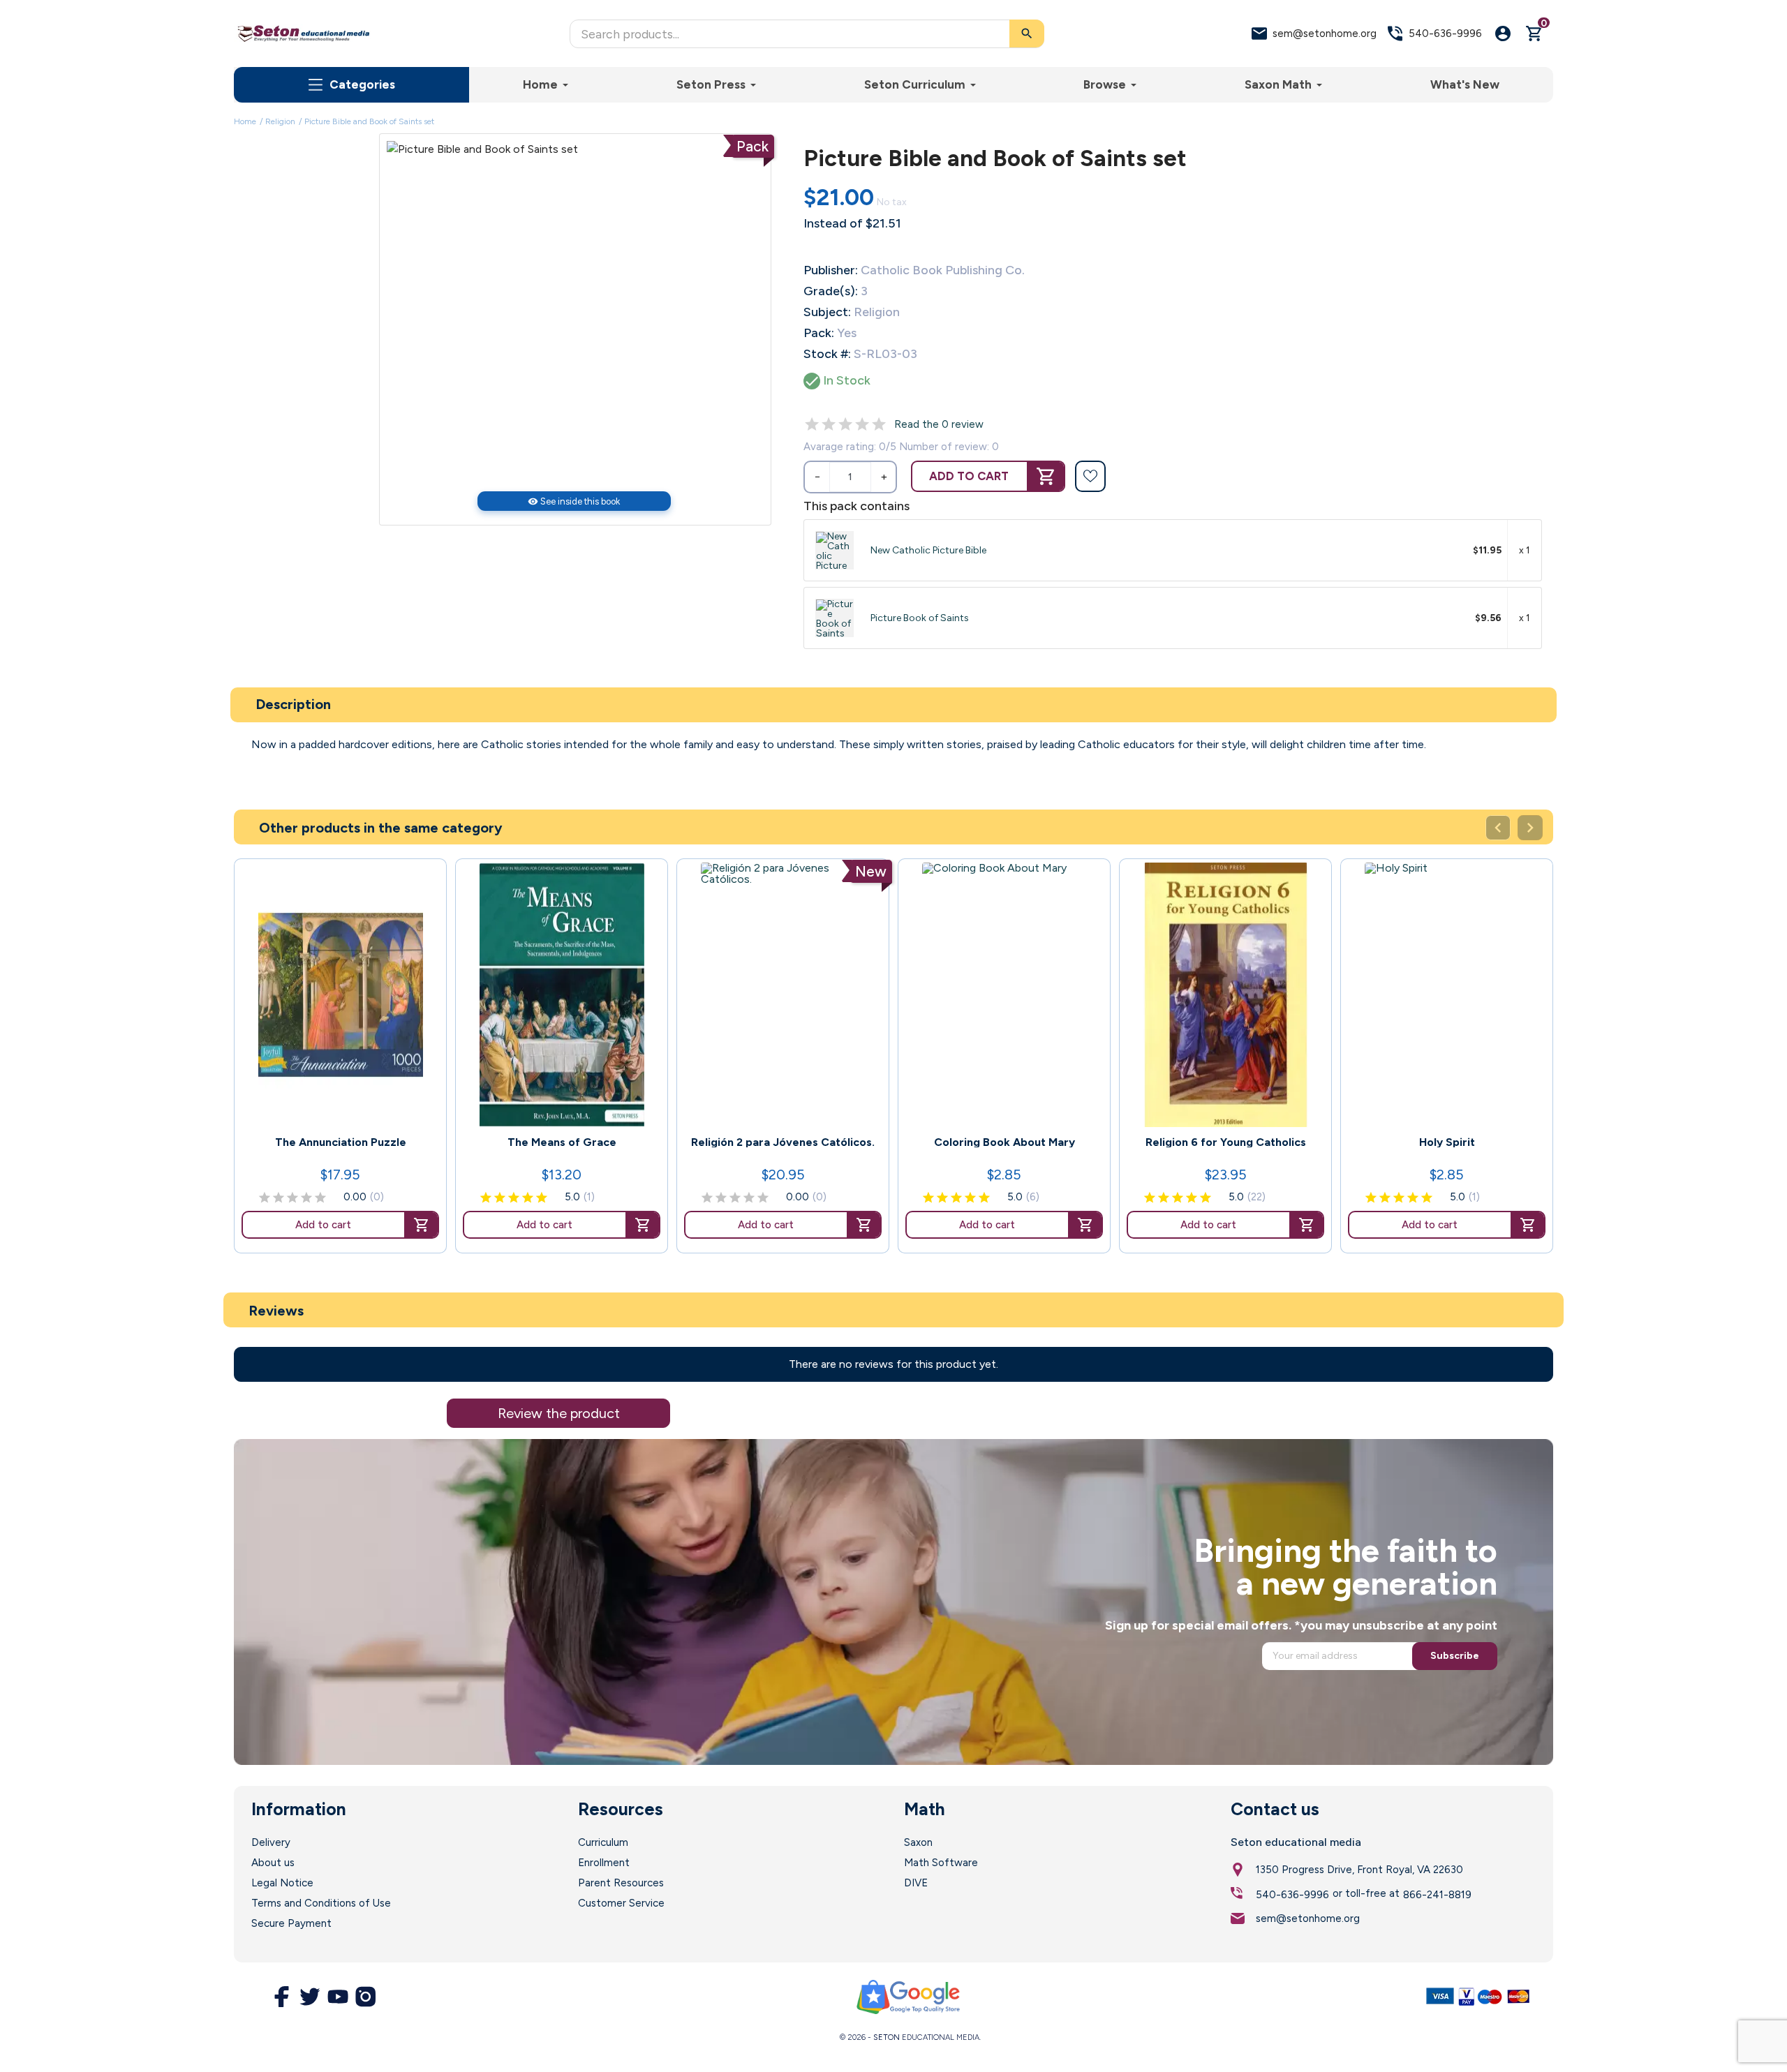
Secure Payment (291, 1923)
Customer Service (621, 1903)
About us (273, 1863)
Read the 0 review (939, 424)
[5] (879, 424)
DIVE (916, 1883)
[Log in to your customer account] (1503, 33)
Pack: (819, 333)
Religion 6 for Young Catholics (1226, 1142)
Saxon (918, 1842)
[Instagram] (366, 1997)
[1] (812, 424)
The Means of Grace (562, 1142)
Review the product (559, 1413)
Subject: (827, 312)
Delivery (271, 1842)
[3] (845, 424)
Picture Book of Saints (920, 618)
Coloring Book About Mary (1004, 1142)
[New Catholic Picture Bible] (835, 550)
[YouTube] (338, 1997)
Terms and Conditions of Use (321, 1903)
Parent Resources (621, 1883)
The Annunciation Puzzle (341, 1142)
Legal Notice (282, 1883)
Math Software (941, 1863)
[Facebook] (282, 1997)
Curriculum (603, 1842)
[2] (829, 424)
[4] (862, 424)
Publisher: (831, 270)
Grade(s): (831, 291)
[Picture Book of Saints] (835, 618)
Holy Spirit (1447, 1142)
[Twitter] (310, 1997)
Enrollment (604, 1863)
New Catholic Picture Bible (928, 550)
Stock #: (827, 354)
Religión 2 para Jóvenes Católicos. (783, 1142)
